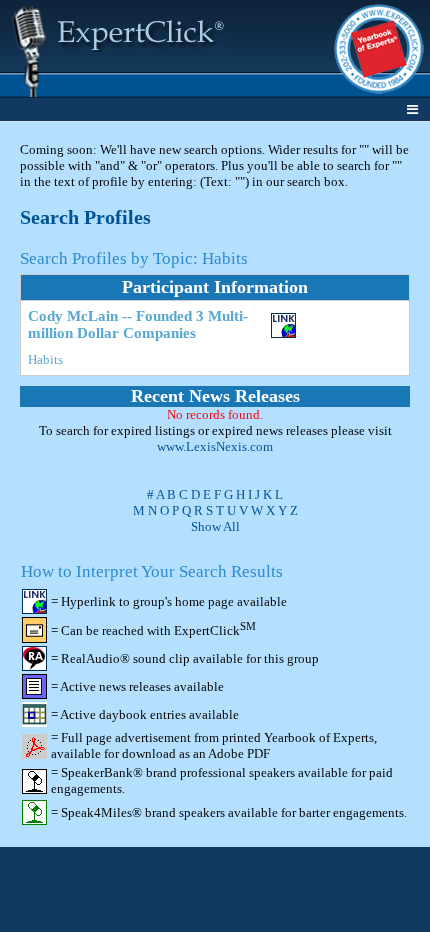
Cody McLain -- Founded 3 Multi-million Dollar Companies (138, 324)
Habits (45, 359)
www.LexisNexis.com (215, 446)
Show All (215, 526)
